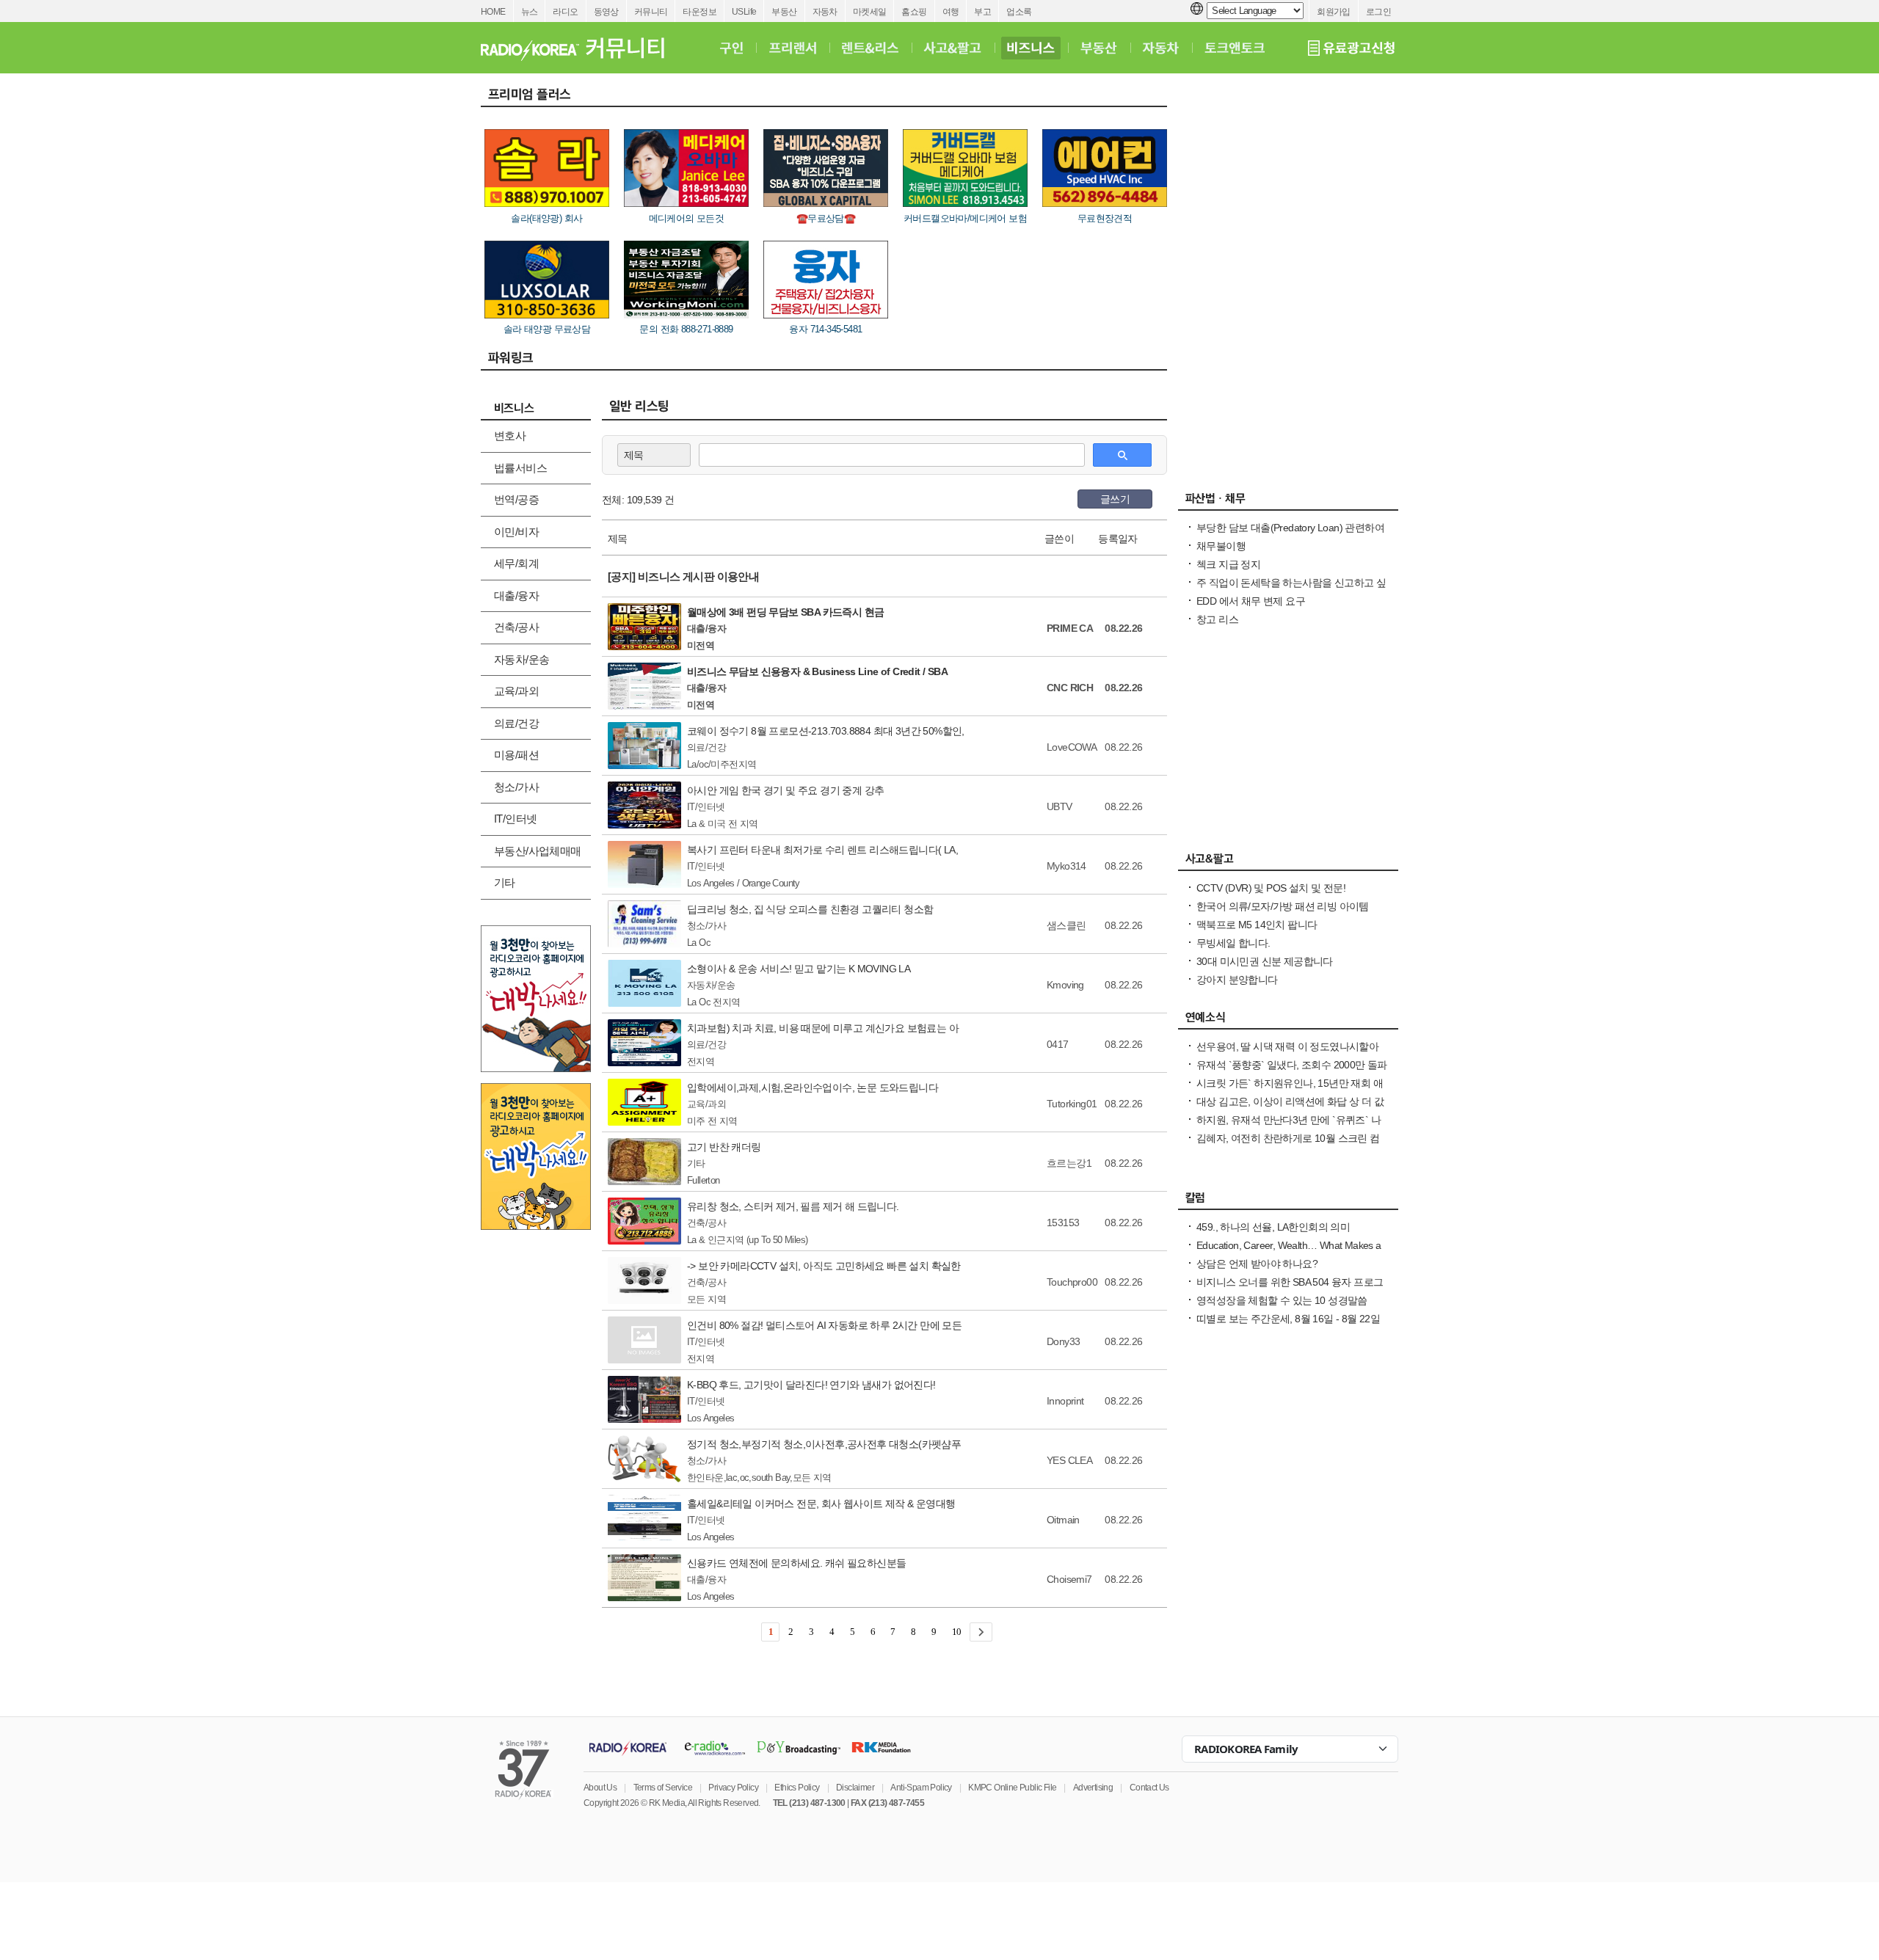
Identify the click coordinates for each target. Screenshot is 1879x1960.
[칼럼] (1288, 1201)
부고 (982, 12)
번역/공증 (516, 499)
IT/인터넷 (515, 819)
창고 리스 (1217, 619)
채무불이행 (1221, 546)
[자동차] (1161, 48)
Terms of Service (663, 1788)
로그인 (1378, 12)
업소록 (1019, 12)
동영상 (606, 12)
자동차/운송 (521, 659)
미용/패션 (516, 755)
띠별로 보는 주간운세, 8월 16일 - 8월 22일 (1288, 1319)
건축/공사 (516, 627)
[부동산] (1099, 48)
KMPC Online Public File (1012, 1788)
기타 (505, 882)
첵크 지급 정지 (1228, 564)
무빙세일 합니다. (1233, 943)
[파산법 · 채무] (1288, 502)
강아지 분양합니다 (1237, 980)
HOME (493, 12)
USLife (744, 12)
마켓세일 (870, 12)
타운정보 (699, 12)
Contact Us (1149, 1788)
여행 (951, 12)
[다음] (981, 1632)
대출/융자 (516, 595)
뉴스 (530, 12)
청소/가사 (516, 787)
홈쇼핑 (914, 12)
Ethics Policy (797, 1788)
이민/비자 (516, 532)
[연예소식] (1288, 1021)
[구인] (731, 48)
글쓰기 (1115, 499)
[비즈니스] (1031, 48)
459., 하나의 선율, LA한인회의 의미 (1273, 1227)
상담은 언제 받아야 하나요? (1257, 1264)
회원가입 (1334, 12)
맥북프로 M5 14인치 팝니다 (1257, 925)
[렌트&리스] (870, 48)
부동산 (784, 12)
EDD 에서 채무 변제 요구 (1251, 601)
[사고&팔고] (953, 48)
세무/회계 (516, 563)
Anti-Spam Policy (921, 1788)
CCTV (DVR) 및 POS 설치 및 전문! (1271, 888)
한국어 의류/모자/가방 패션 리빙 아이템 (1283, 906)
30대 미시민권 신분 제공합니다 (1265, 961)
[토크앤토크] (1235, 48)
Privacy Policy (733, 1788)
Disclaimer (855, 1788)
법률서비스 (520, 468)
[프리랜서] (792, 48)
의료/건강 (516, 723)
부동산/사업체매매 (538, 851)
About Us (600, 1788)
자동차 (825, 12)
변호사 (510, 436)
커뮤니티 (651, 12)
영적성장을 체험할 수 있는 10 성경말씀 (1282, 1300)
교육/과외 (516, 691)
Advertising (1093, 1788)
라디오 (565, 12)
